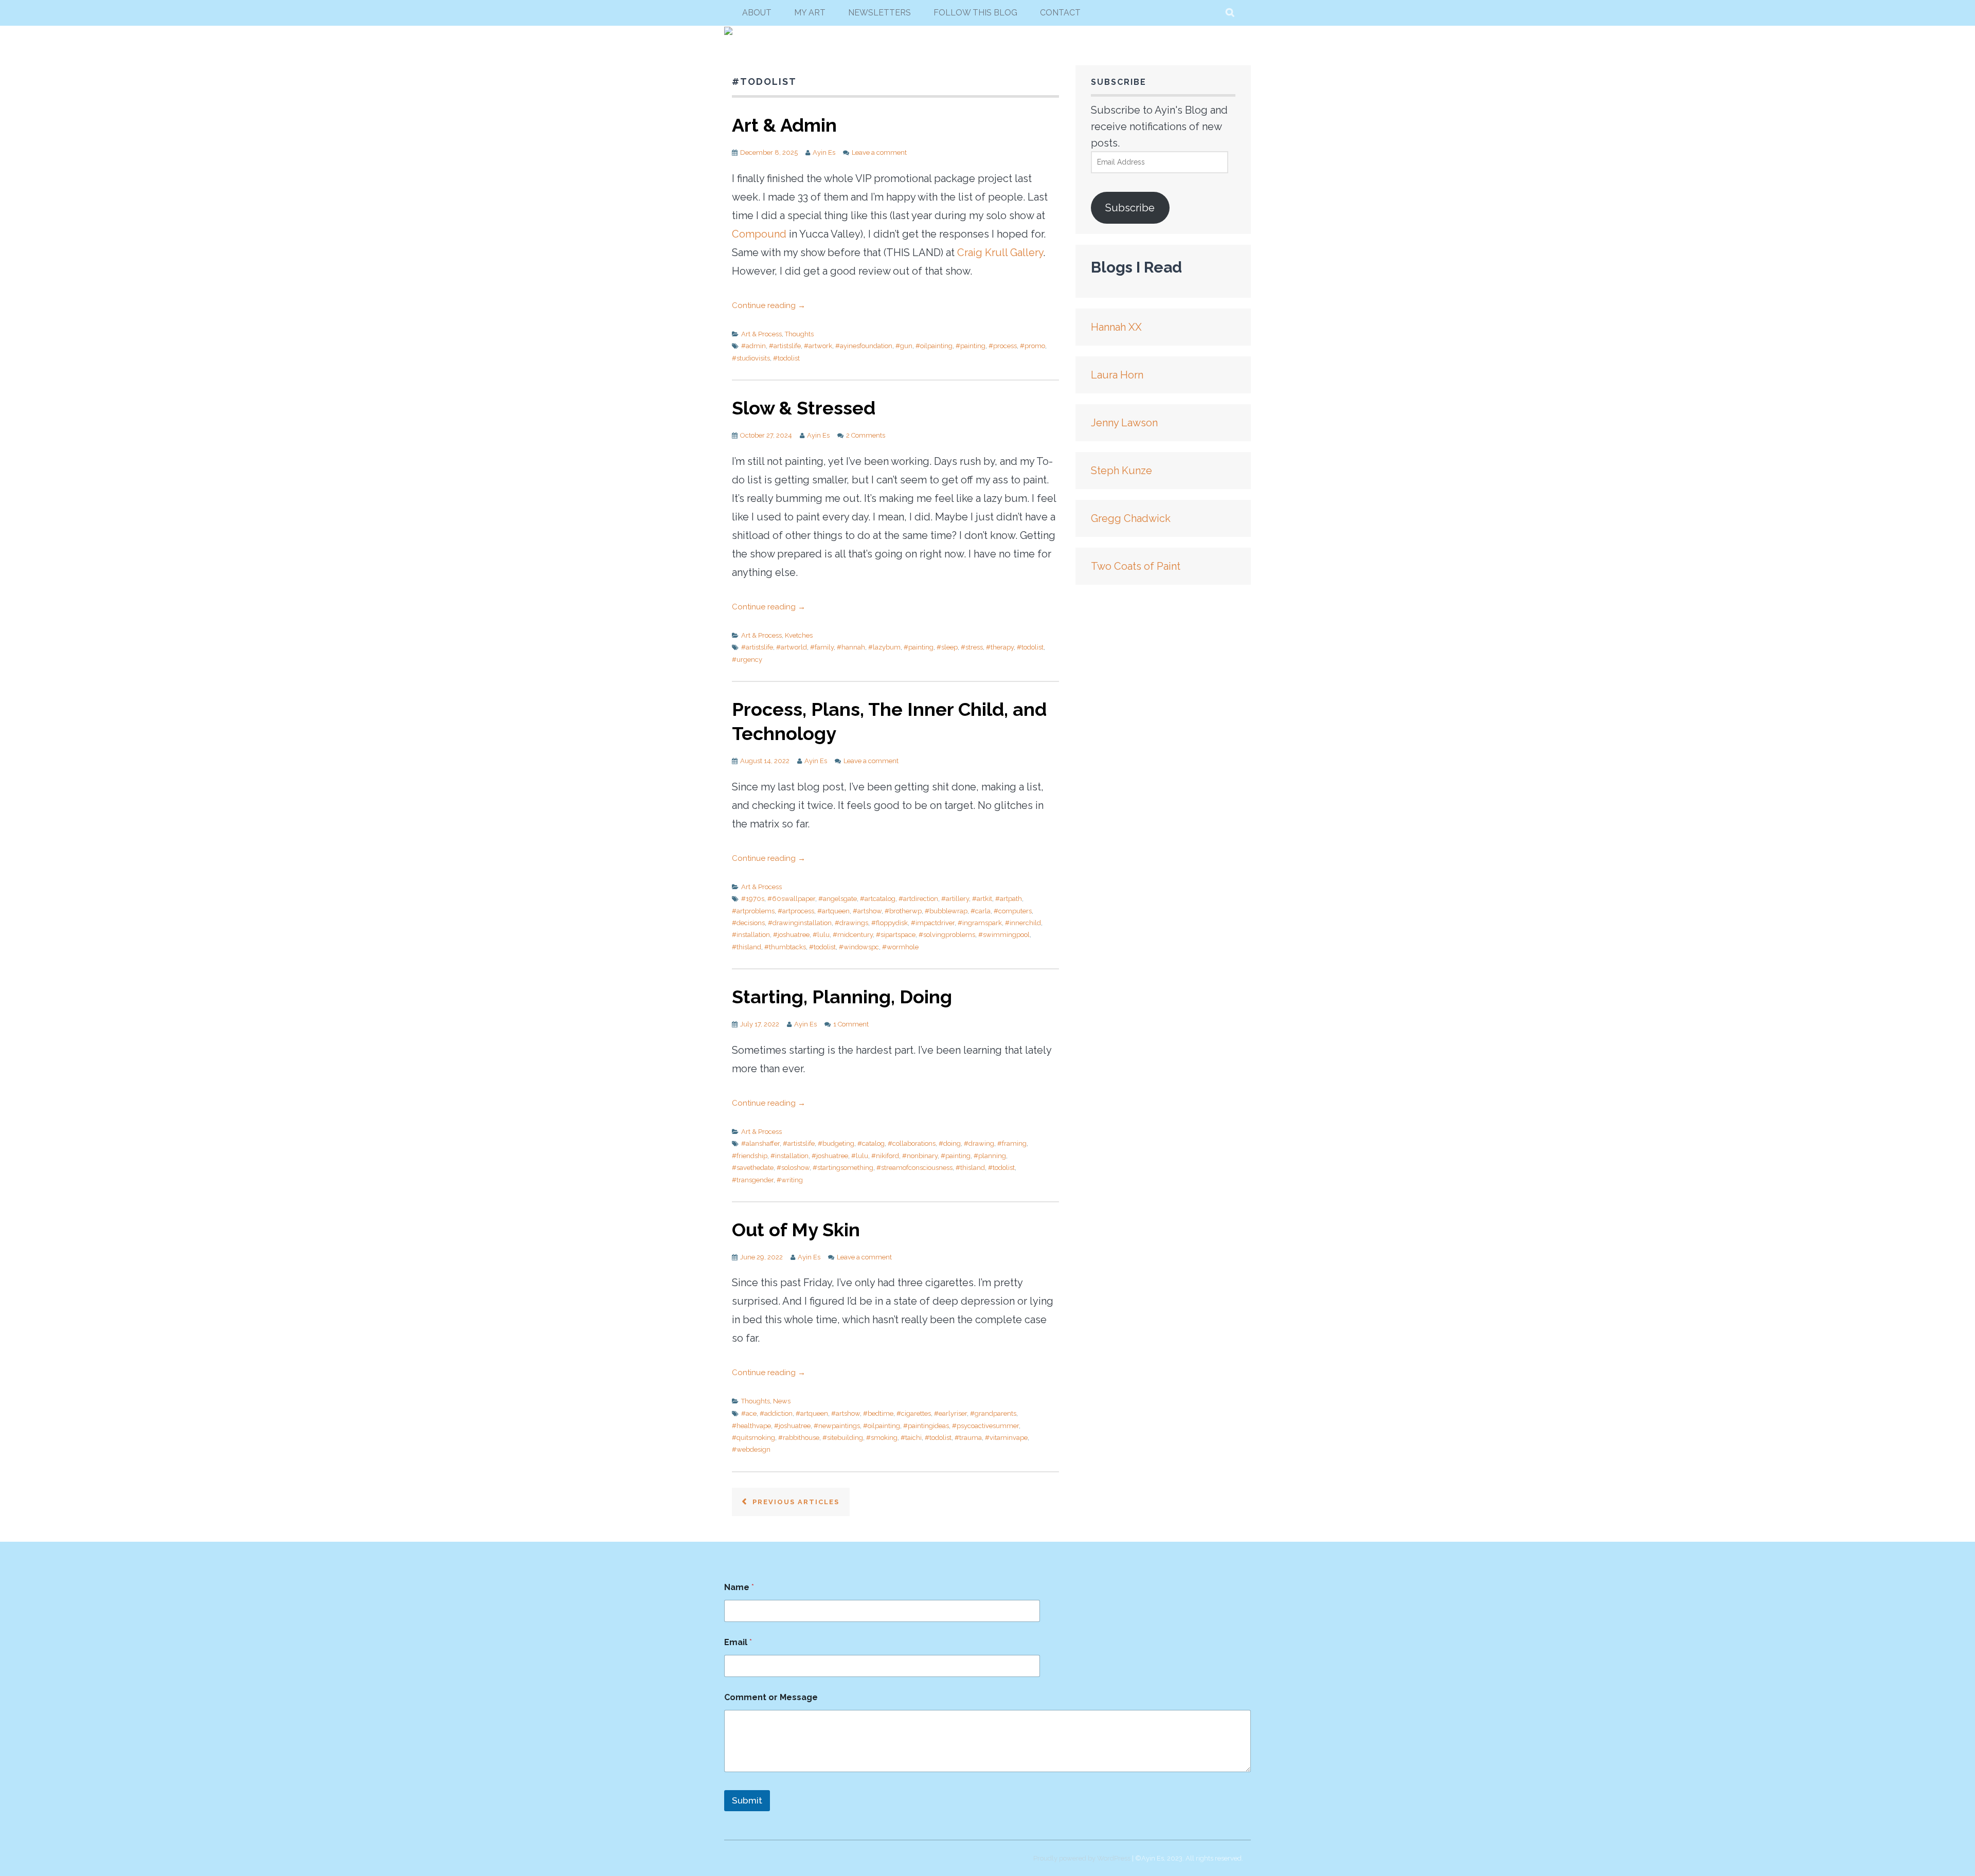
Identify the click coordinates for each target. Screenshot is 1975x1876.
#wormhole (900, 947)
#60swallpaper (791, 899)
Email (738, 1642)
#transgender (753, 1180)
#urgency (747, 660)
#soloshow (793, 1168)
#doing (950, 1143)
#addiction (776, 1413)
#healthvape (751, 1426)
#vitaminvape (1006, 1438)
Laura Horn (1117, 375)
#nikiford (885, 1156)
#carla (981, 911)
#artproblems (753, 911)
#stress (972, 647)
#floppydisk (890, 923)
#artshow (867, 911)
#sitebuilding (843, 1438)
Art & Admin (784, 125)
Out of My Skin (796, 1230)
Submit (747, 1800)
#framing (1012, 1143)
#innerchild (1023, 923)
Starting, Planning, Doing (842, 997)
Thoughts (799, 334)
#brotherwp (903, 911)
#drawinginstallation (800, 923)
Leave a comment (879, 152)
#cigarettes (914, 1413)
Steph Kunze (1121, 471)
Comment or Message (771, 1697)
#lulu (821, 935)
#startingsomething (843, 1168)
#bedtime (878, 1413)
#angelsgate (838, 899)
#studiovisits (751, 358)
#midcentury (853, 935)
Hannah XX (1116, 327)
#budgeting (836, 1143)
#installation (751, 935)
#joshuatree (791, 935)
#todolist (786, 358)
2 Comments (866, 435)
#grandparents (993, 1413)
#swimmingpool (1004, 935)
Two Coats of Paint (1136, 566)
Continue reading (769, 305)
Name (739, 1587)
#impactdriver (933, 923)
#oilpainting (934, 346)
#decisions (748, 923)
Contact (1060, 13)
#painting (971, 346)
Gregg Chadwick (1131, 518)
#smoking (882, 1438)
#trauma (968, 1438)
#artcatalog (878, 899)
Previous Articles (795, 1502)
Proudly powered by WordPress (1082, 1858)
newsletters (879, 13)
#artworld (792, 647)
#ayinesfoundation (864, 346)
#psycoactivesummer (985, 1426)
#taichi (911, 1438)
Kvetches (799, 635)
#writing (790, 1180)
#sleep (947, 647)
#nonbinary (920, 1156)
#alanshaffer (760, 1143)
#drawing (979, 1143)
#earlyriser (950, 1413)
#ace (749, 1413)
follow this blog (975, 13)
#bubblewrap (946, 911)
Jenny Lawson (1124, 423)
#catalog (871, 1143)
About (757, 13)
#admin (753, 346)
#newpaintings (837, 1426)
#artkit (982, 899)
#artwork (818, 346)
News (782, 1401)
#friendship (750, 1156)
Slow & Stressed (804, 408)
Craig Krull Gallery (1000, 252)
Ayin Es (824, 152)
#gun (904, 346)
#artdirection (918, 899)
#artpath (1009, 899)
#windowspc (859, 947)
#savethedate (753, 1168)
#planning (990, 1156)
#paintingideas (926, 1426)
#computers (1013, 911)
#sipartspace (896, 935)
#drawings (851, 923)
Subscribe (1130, 208)
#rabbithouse (799, 1438)
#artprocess (796, 911)
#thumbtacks (785, 947)
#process (1003, 346)
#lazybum (884, 647)
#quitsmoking (753, 1438)
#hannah (851, 647)
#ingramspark (980, 923)
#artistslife (785, 346)
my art (810, 13)
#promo (1033, 346)
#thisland (747, 947)
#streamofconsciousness (914, 1168)
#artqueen (833, 911)
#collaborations (912, 1143)
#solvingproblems (947, 935)
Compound (759, 234)
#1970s (753, 899)
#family (822, 647)
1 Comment (851, 1024)
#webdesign (751, 1449)
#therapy (1000, 647)
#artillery (955, 899)
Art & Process (761, 334)
